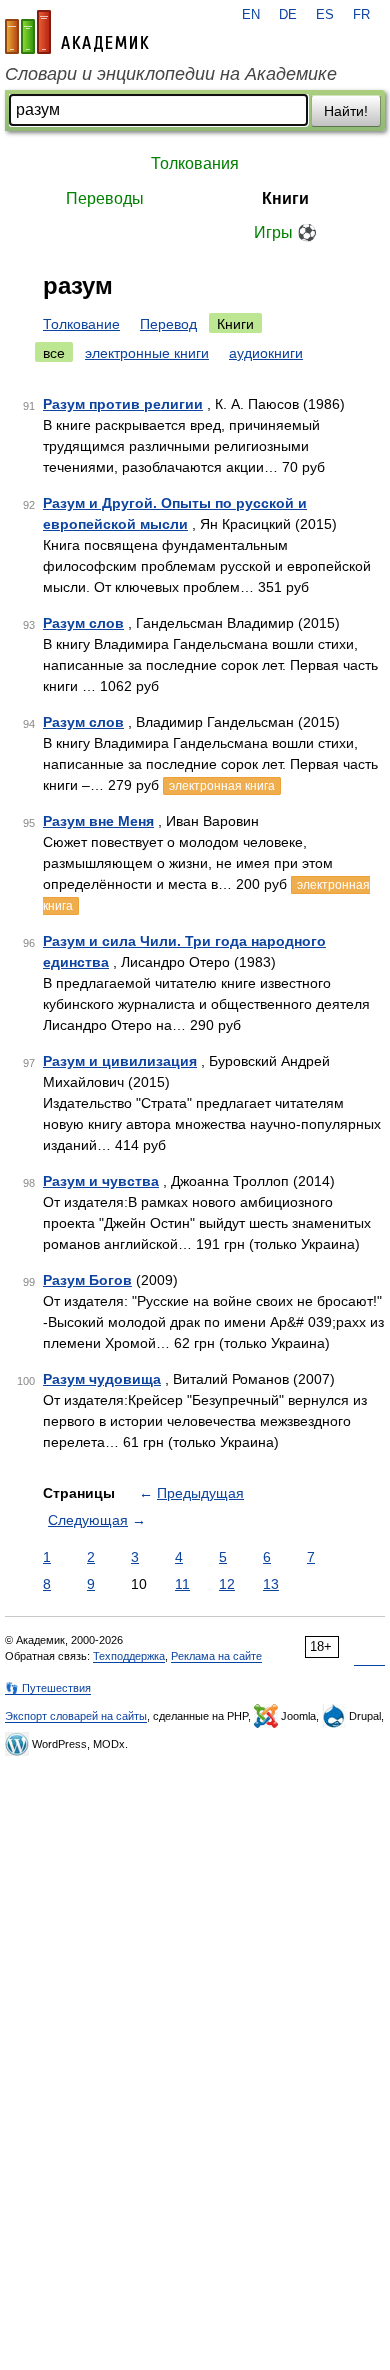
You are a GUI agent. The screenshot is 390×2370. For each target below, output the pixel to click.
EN (251, 15)
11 (182, 1584)
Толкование (81, 324)
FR (361, 15)
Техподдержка (129, 1656)
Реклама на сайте (216, 1656)
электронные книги (147, 353)
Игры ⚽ (285, 232)
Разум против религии (123, 404)
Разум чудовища (102, 1379)
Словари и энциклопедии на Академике (171, 74)
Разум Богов (87, 1280)
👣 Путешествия (48, 1688)
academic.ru (77, 32)
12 (227, 1584)
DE (288, 15)
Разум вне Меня (98, 821)
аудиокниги (266, 353)
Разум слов (83, 623)
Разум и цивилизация (120, 1061)
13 (271, 1584)
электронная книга (222, 786)
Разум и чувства (101, 1181)
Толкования (195, 163)
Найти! (346, 111)
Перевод (168, 324)
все (54, 353)
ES (325, 15)
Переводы (105, 198)
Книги (285, 198)
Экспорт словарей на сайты (76, 1716)
